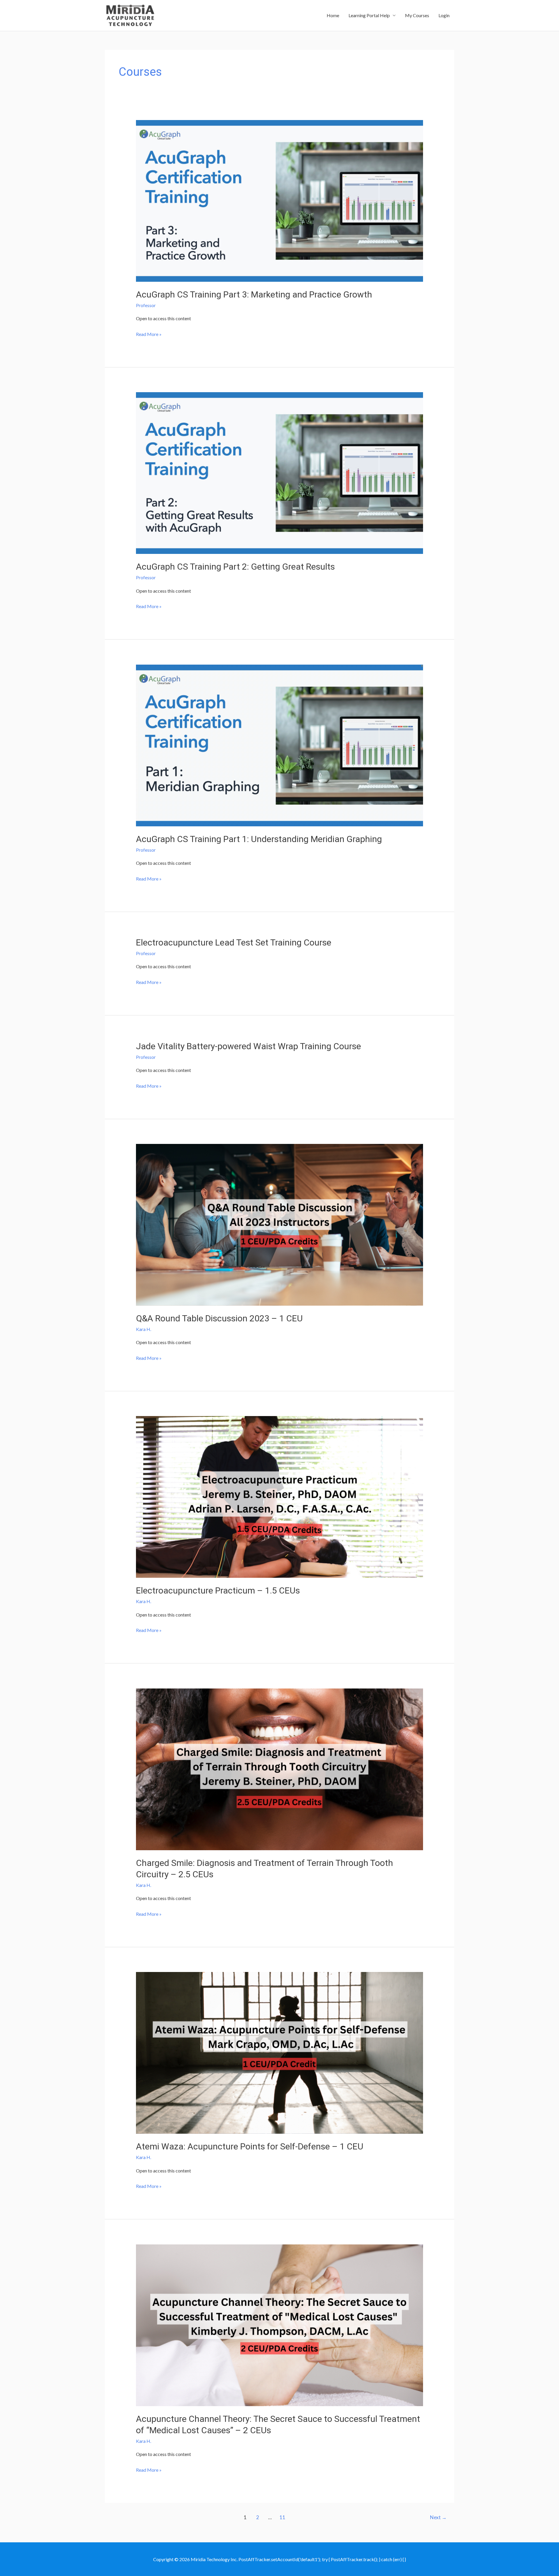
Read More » (149, 335)
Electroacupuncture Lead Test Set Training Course (234, 942)
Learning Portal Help (369, 15)
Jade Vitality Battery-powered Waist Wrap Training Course (248, 1046)
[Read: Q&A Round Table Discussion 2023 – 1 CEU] (280, 1224)
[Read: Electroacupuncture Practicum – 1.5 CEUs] (280, 1496)
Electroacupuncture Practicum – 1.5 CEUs (218, 1590)
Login (444, 15)
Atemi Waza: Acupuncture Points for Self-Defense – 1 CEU (250, 2146)
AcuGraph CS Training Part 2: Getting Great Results (235, 567)
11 (282, 2517)
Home (333, 15)
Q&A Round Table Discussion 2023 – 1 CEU (219, 1318)
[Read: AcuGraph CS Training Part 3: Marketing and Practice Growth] (280, 200)
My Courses (417, 15)
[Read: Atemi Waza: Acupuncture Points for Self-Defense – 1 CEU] (280, 2052)
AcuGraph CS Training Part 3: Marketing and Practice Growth (254, 294)
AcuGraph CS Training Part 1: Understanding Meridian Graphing (259, 839)
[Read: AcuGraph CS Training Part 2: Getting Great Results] (280, 472)
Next (438, 2517)
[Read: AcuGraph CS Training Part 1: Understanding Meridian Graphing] (280, 745)
